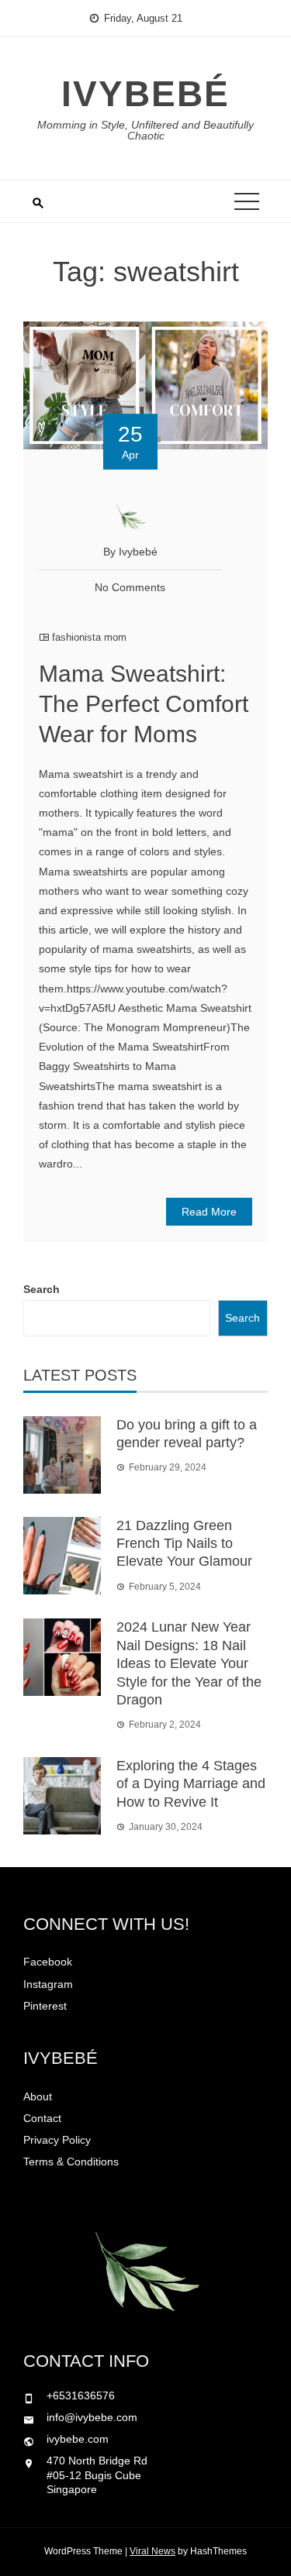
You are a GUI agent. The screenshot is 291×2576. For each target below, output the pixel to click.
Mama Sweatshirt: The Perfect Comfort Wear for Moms (144, 704)
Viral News (152, 2551)
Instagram (48, 1984)
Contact (42, 2118)
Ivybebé (145, 94)
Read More (209, 1212)
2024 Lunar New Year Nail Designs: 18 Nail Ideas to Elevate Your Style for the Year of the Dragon (189, 1663)
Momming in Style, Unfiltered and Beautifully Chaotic (145, 130)
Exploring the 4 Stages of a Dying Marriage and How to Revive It (191, 1784)
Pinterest (45, 2006)
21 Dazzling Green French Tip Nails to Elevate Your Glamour (184, 1544)
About (38, 2096)
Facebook (48, 1962)
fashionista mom (89, 637)
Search (42, 1289)
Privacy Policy (57, 2140)
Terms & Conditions (71, 2162)
